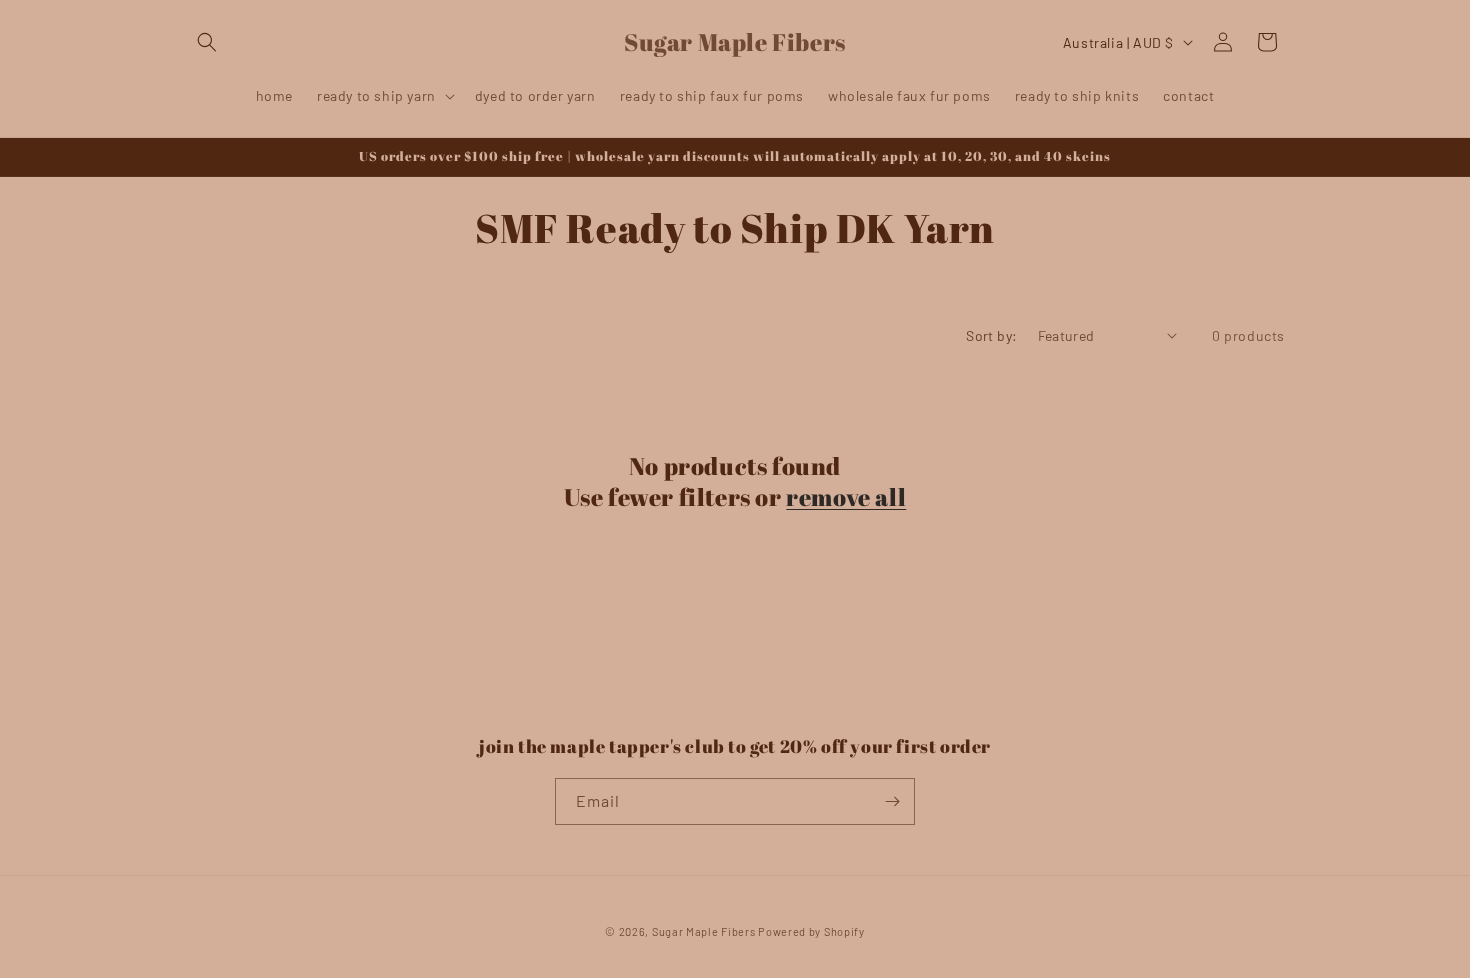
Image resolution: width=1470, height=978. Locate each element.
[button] (207, 42)
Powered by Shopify (811, 931)
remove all (846, 497)
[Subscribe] (892, 801)
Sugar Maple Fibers (704, 931)
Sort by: (991, 335)
